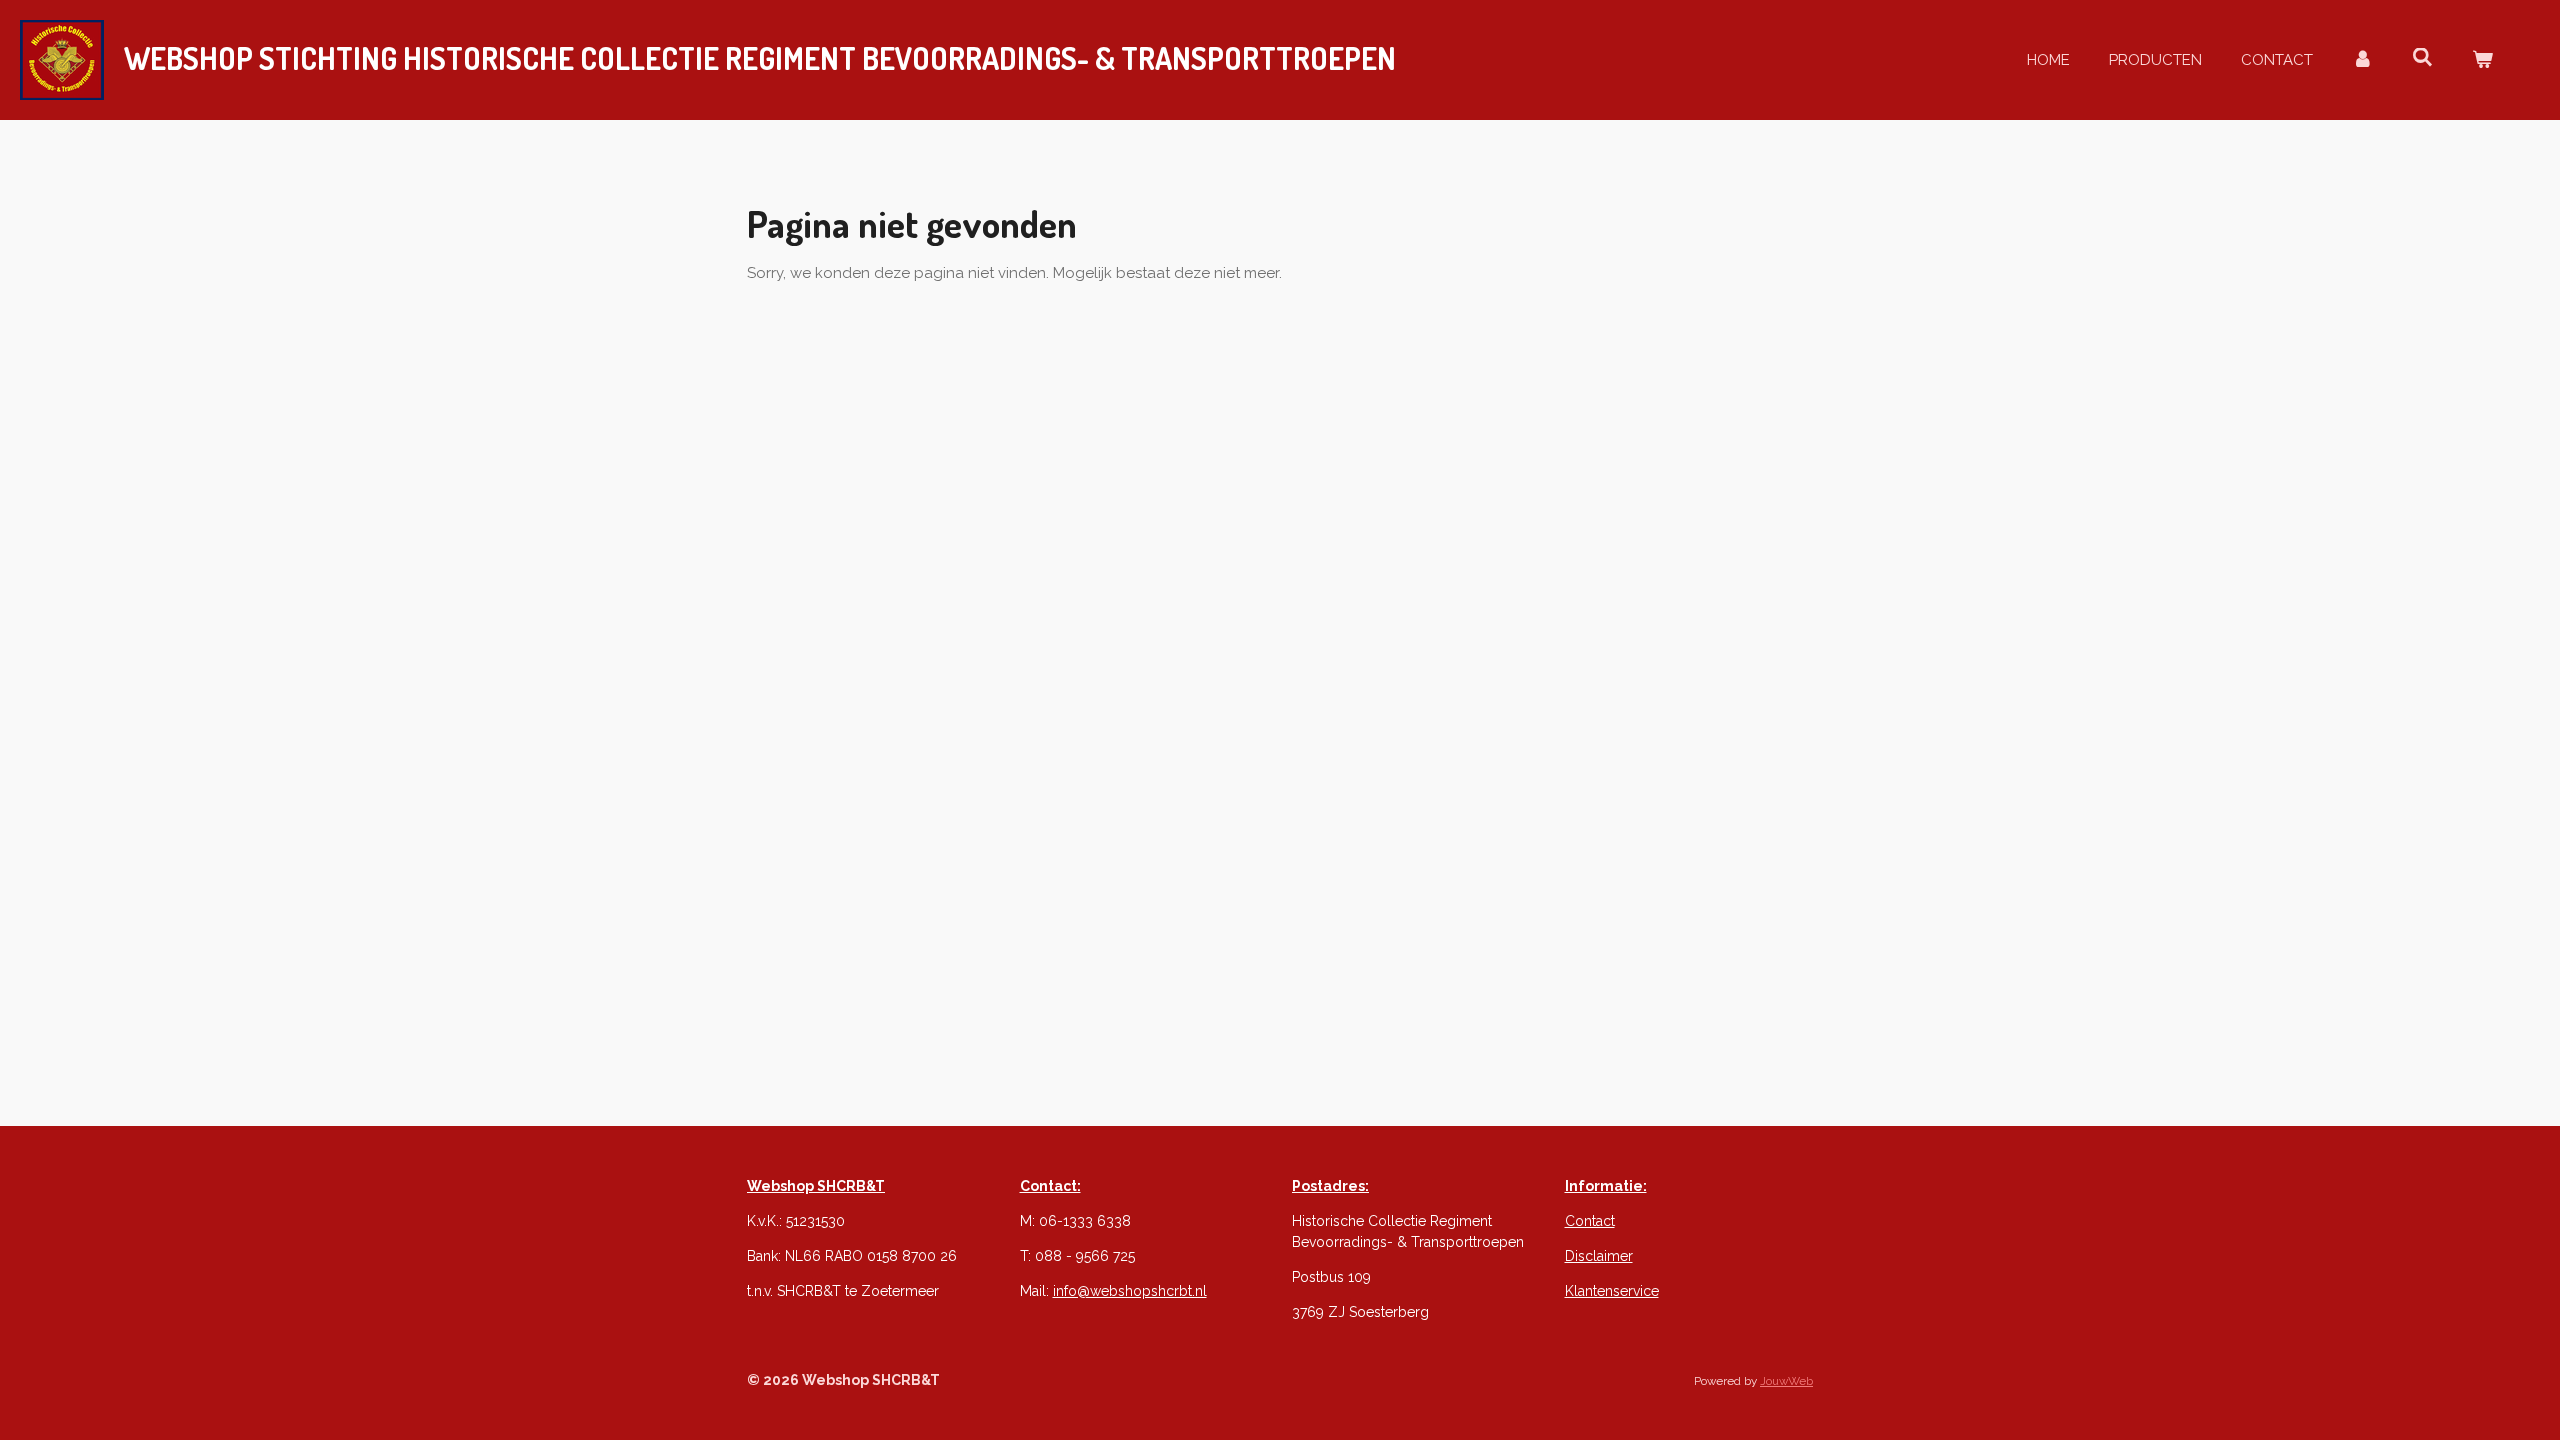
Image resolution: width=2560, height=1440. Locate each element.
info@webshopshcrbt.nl (1130, 1291)
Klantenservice (1612, 1291)
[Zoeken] (2422, 58)
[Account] (2362, 60)
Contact (1590, 1221)
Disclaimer (1599, 1256)
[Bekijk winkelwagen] (2482, 60)
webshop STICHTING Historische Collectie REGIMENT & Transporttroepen (760, 58)
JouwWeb (1786, 1381)
